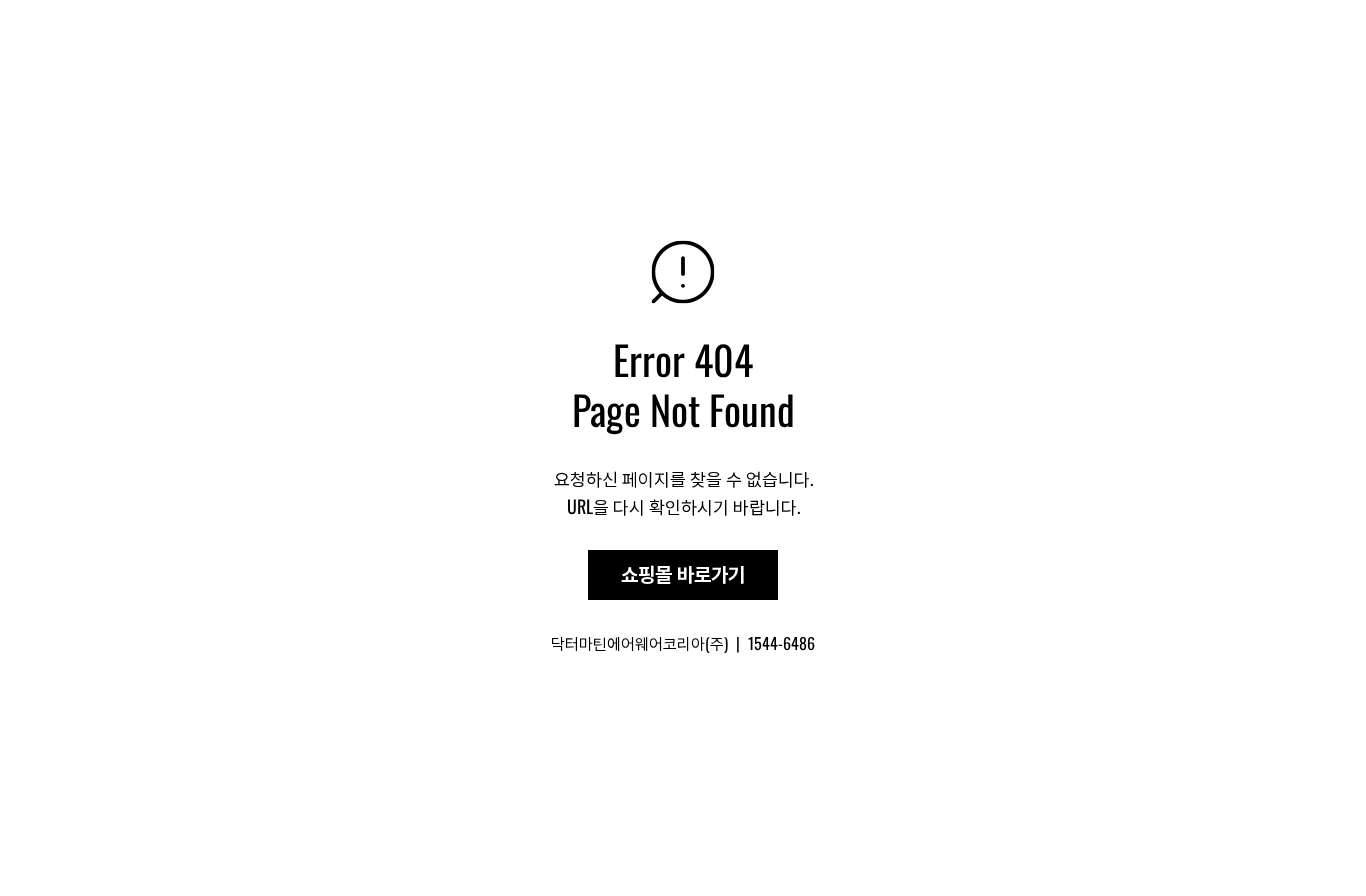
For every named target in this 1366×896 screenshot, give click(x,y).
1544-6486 (781, 643)
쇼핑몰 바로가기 (683, 575)
